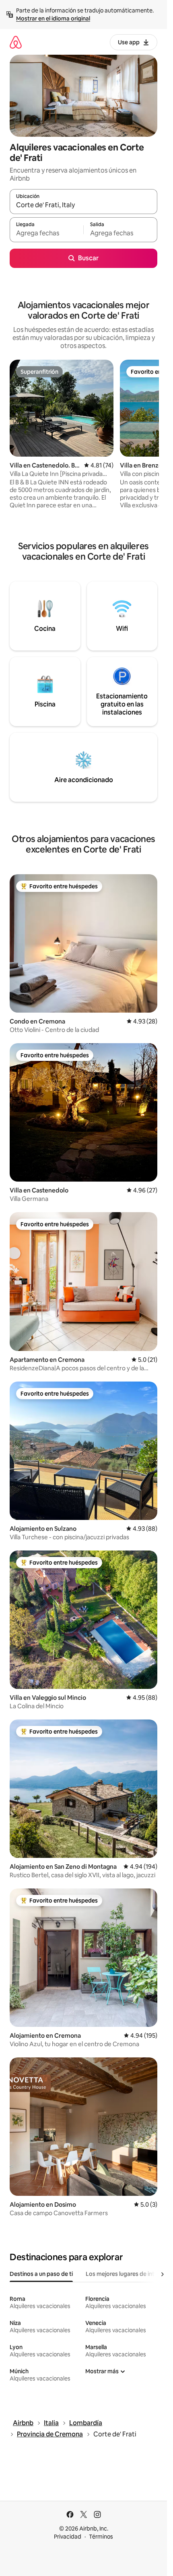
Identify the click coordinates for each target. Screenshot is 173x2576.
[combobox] (83, 205)
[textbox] (46, 233)
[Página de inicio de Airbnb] (16, 42)
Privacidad (68, 2537)
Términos (101, 2537)
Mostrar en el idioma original (53, 19)
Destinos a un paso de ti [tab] (41, 2274)
